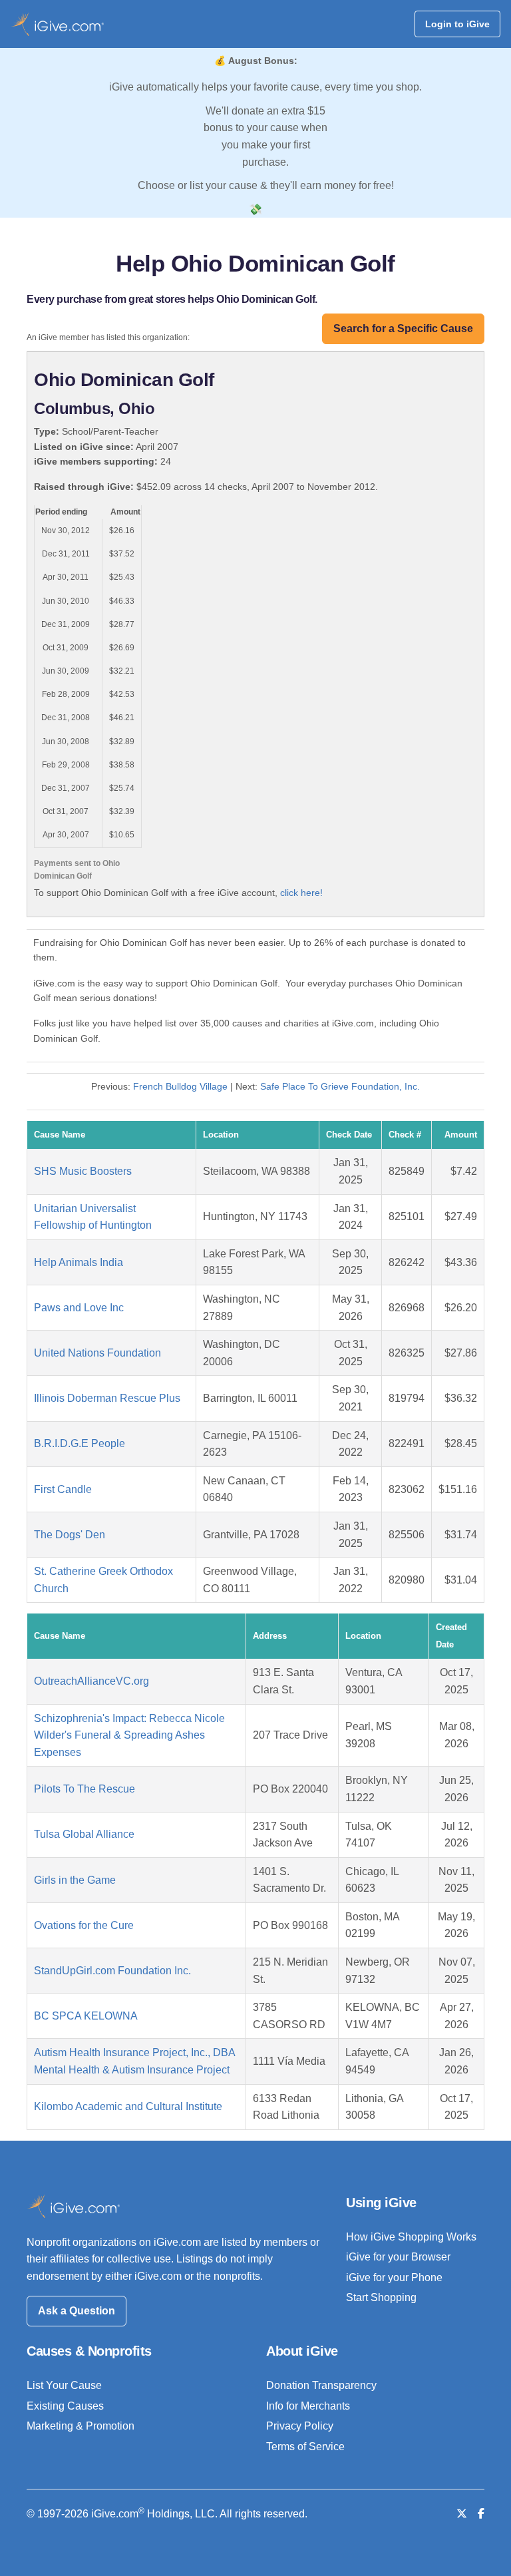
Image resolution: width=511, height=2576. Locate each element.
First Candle (63, 1489)
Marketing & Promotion (81, 2426)
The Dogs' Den (70, 1535)
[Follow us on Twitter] (462, 2514)
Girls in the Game (75, 1880)
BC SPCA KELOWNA (86, 2016)
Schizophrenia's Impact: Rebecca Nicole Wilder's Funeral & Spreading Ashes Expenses (129, 1735)
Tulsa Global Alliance (84, 1834)
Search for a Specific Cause (403, 328)
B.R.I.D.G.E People (80, 1443)
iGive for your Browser (398, 2257)
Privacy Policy (300, 2426)
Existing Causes (65, 2406)
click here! (301, 893)
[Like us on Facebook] (481, 2514)
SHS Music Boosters (83, 1171)
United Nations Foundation (97, 1353)
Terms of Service (305, 2447)
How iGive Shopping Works (411, 2237)
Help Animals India (79, 1262)
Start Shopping (381, 2297)
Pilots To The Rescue (85, 1789)
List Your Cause (64, 2385)
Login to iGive (457, 24)
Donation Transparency (321, 2385)
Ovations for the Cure (84, 1925)
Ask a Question (77, 2311)
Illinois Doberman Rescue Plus (107, 1398)
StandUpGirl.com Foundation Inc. (112, 1971)
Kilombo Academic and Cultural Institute (128, 2106)
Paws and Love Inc (79, 1308)
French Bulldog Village (180, 1086)
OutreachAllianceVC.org (91, 1681)
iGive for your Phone (394, 2277)
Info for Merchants (308, 2406)
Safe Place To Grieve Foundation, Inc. (340, 1086)
